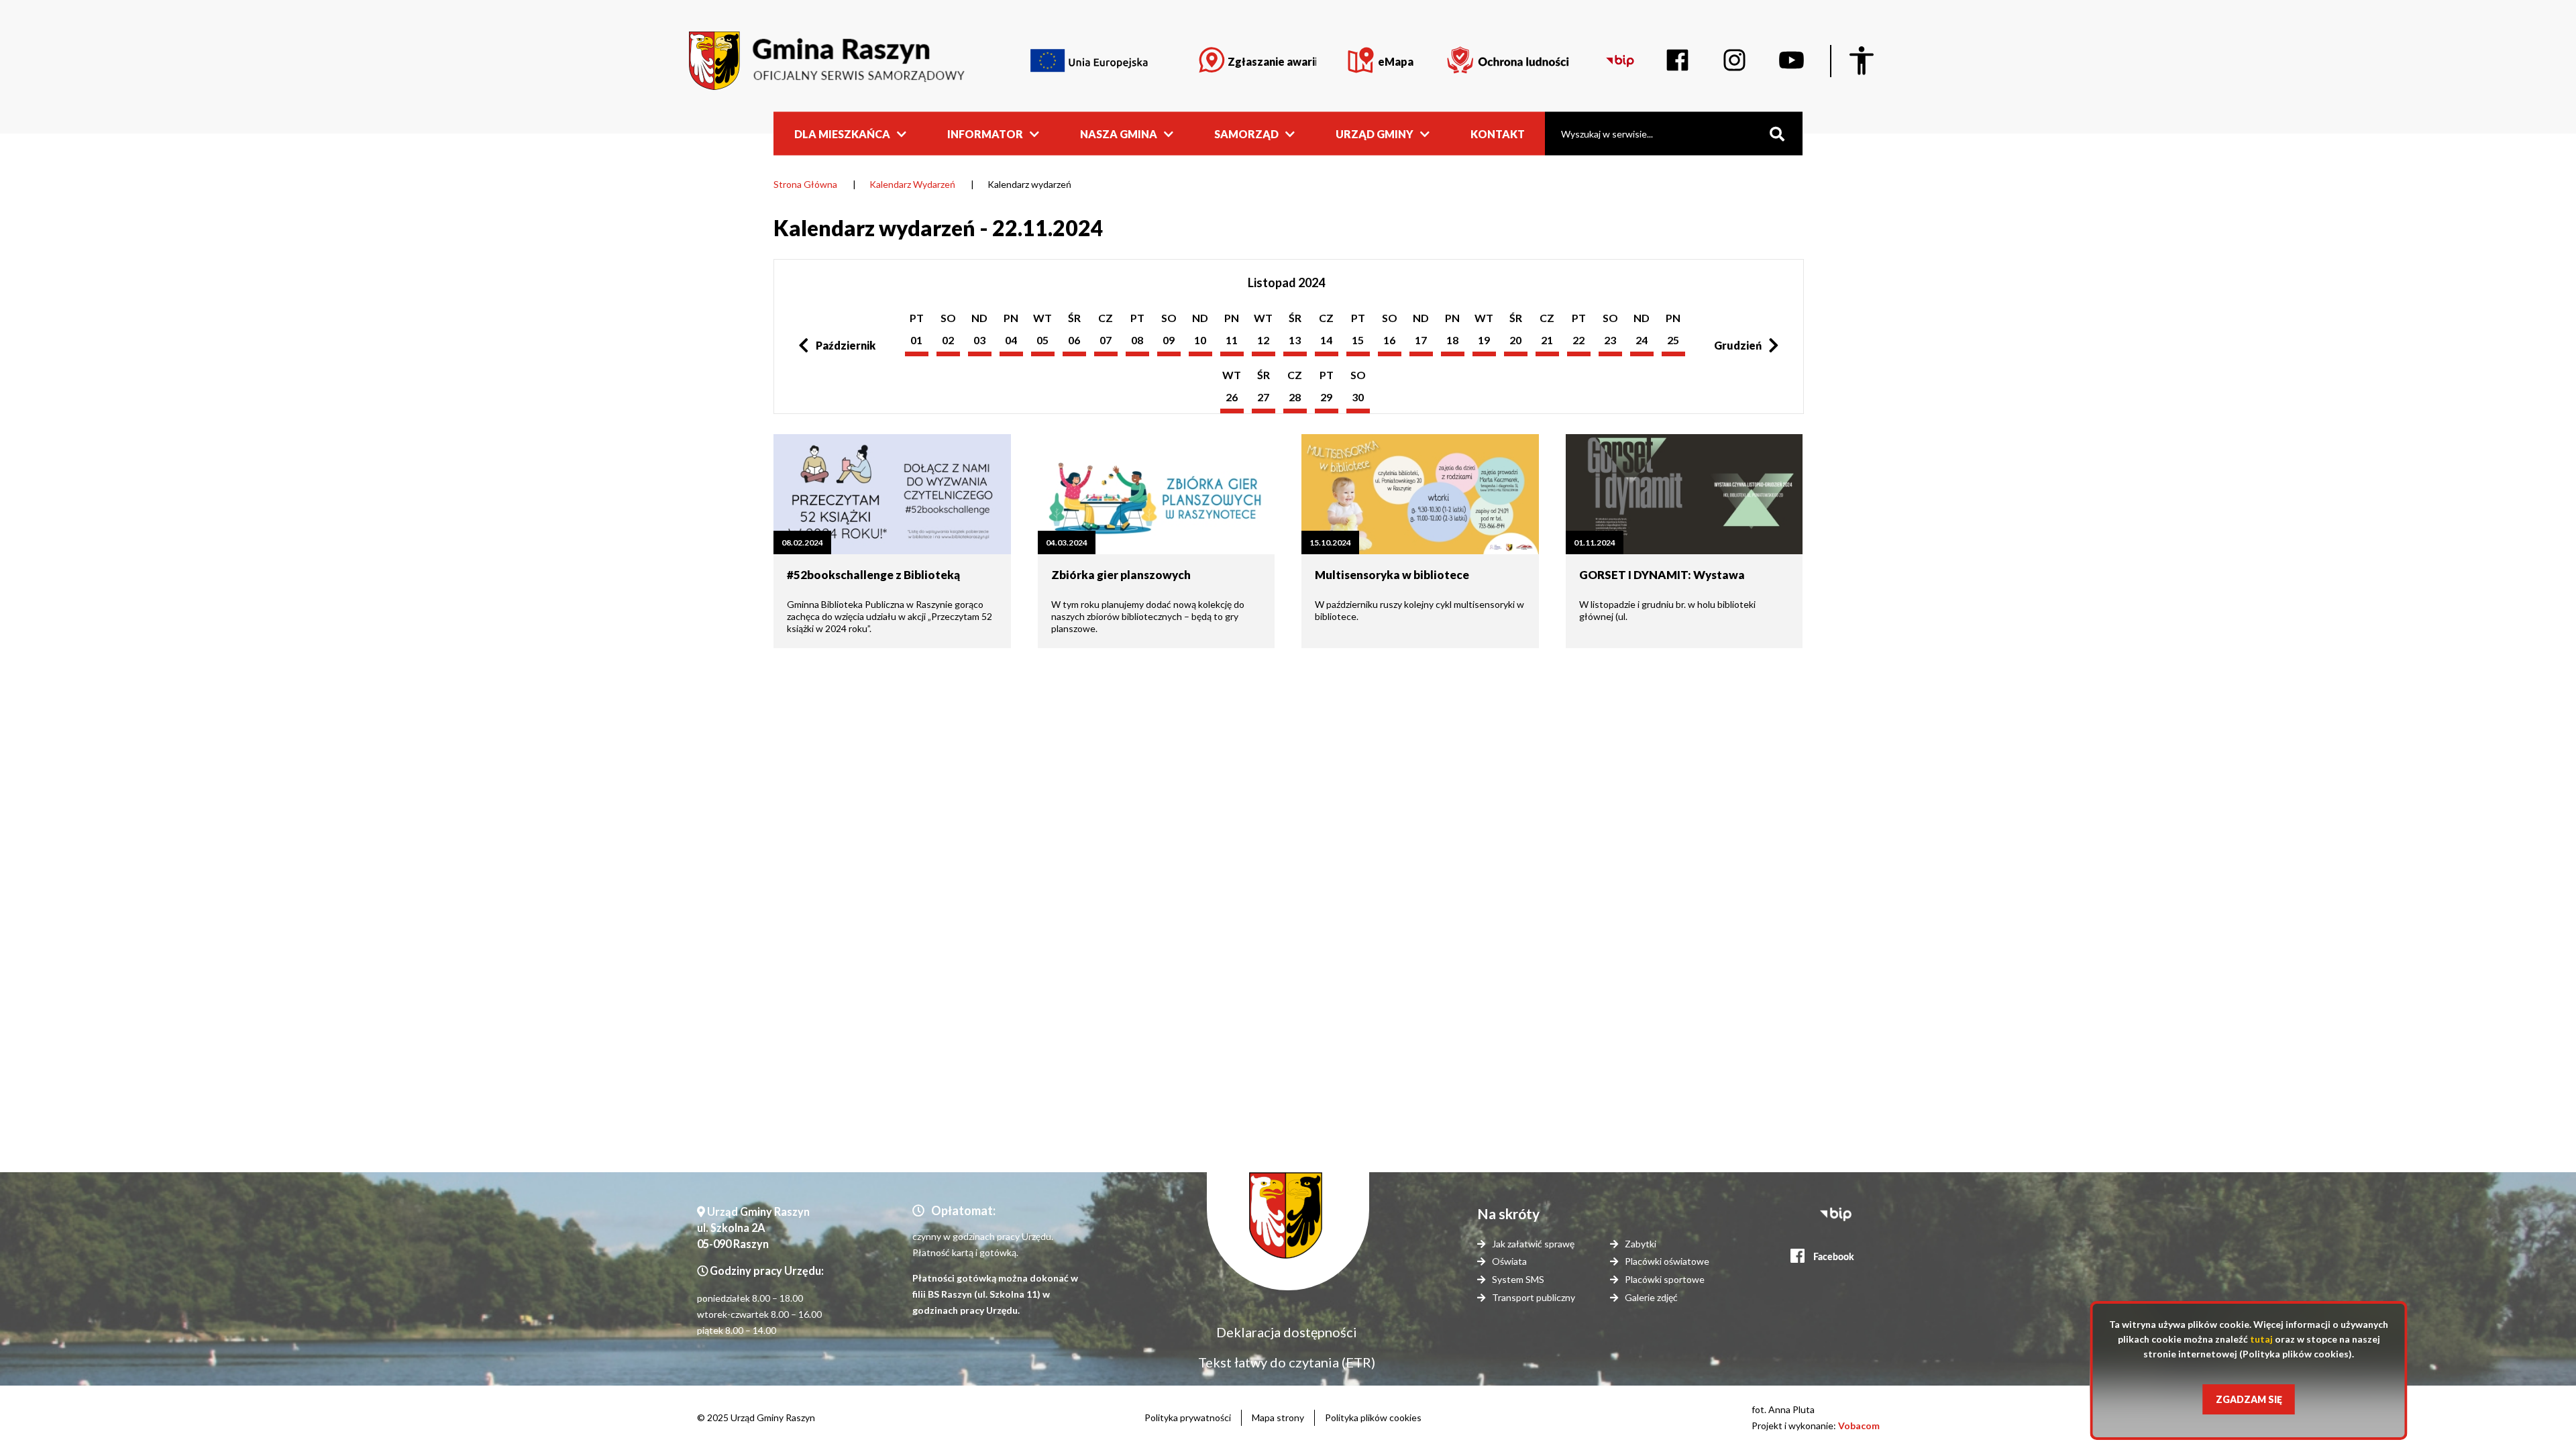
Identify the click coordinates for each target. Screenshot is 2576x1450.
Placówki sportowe (1665, 1279)
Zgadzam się (2249, 1399)
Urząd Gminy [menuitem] (1375, 133)
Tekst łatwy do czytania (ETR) (1287, 1362)
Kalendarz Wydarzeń (912, 184)
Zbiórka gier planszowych (1121, 575)
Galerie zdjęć (1651, 1297)
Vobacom (1859, 1426)
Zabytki (1641, 1244)
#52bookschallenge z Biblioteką (873, 575)
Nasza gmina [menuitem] (1119, 133)
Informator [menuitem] (985, 133)
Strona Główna (805, 184)
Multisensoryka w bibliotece (1392, 575)
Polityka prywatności (1188, 1417)
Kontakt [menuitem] (1498, 133)
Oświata (1509, 1261)
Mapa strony (1278, 1417)
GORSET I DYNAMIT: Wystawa (1662, 575)
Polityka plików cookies (1373, 1417)
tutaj (2261, 1339)
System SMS (1518, 1279)
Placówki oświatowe (1667, 1261)
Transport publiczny (1534, 1297)
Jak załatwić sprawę (1533, 1244)
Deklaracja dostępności (1287, 1332)
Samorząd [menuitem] (1246, 133)
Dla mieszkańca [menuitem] (842, 133)
